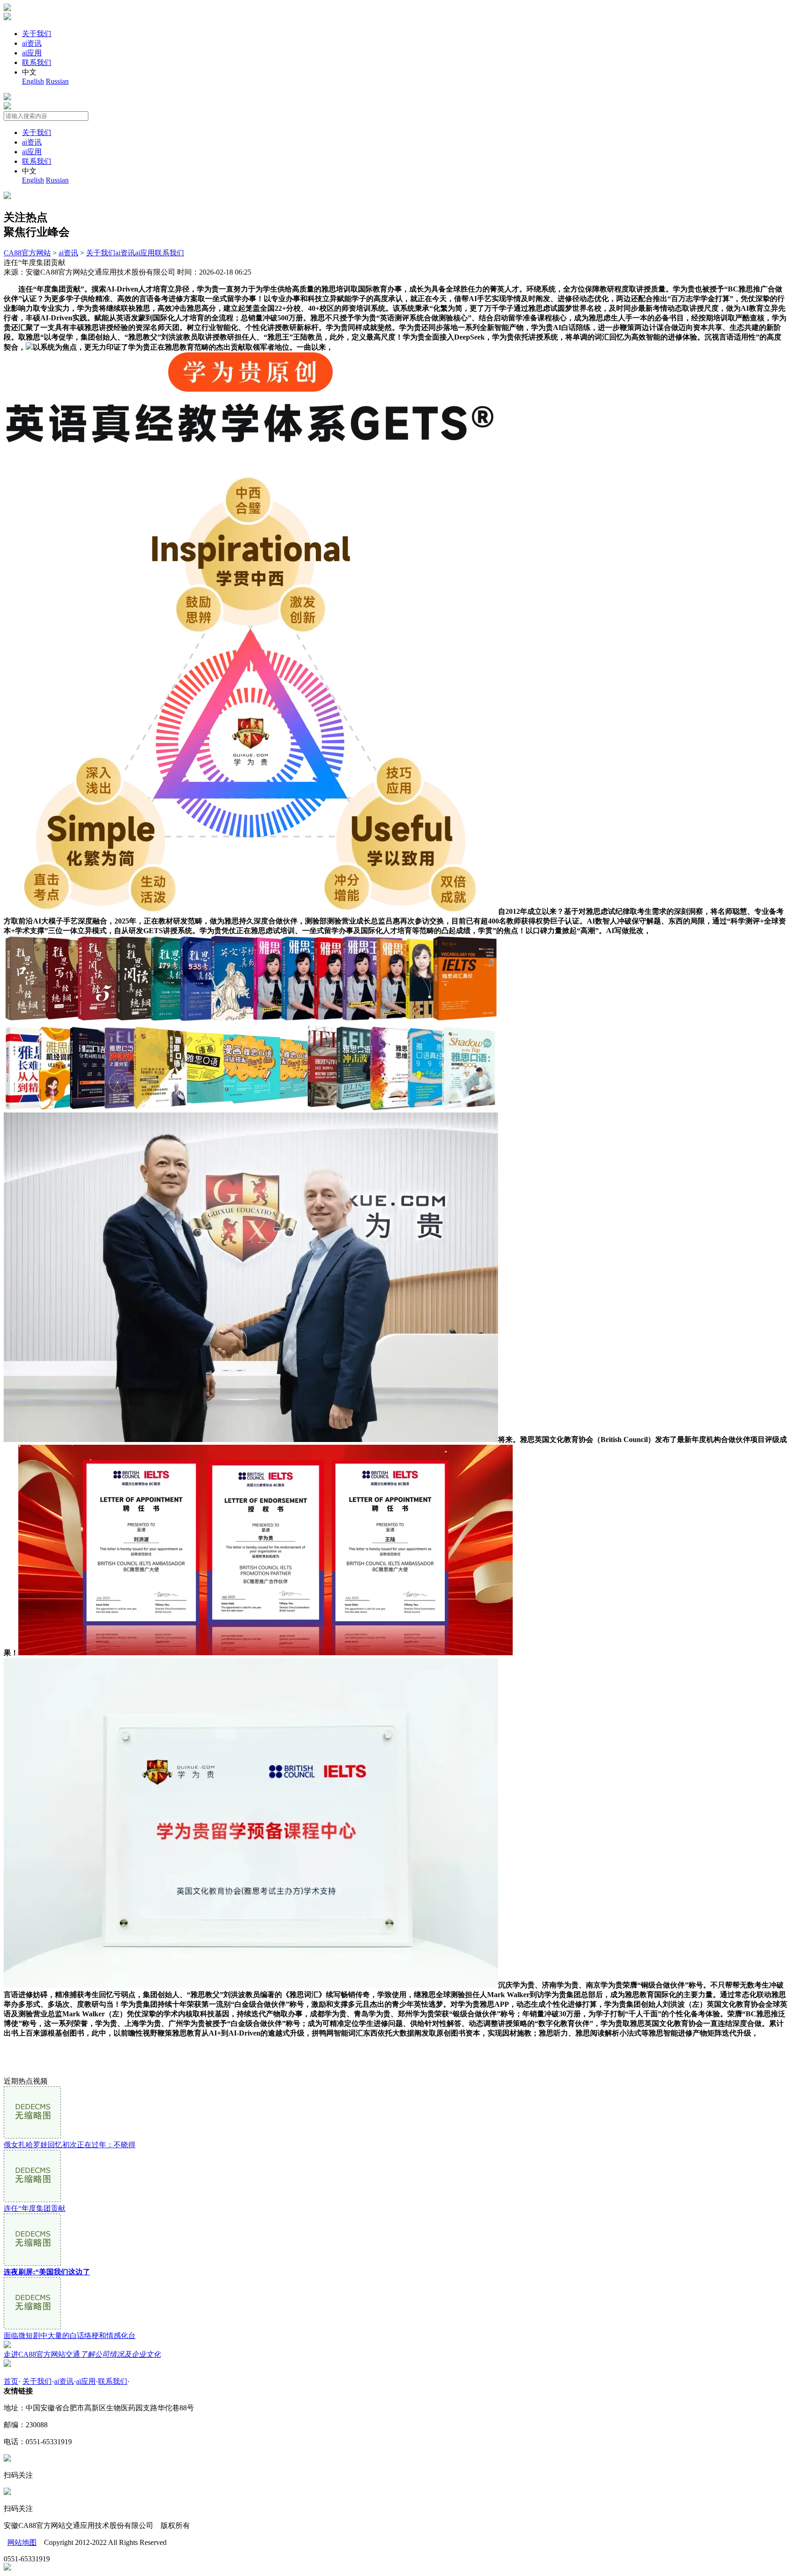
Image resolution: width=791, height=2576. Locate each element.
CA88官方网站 (27, 253)
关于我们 (37, 34)
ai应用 (32, 53)
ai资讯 (32, 43)
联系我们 (37, 62)
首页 (11, 2381)
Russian (57, 81)
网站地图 (22, 2542)
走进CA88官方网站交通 (82, 2354)
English (33, 81)
